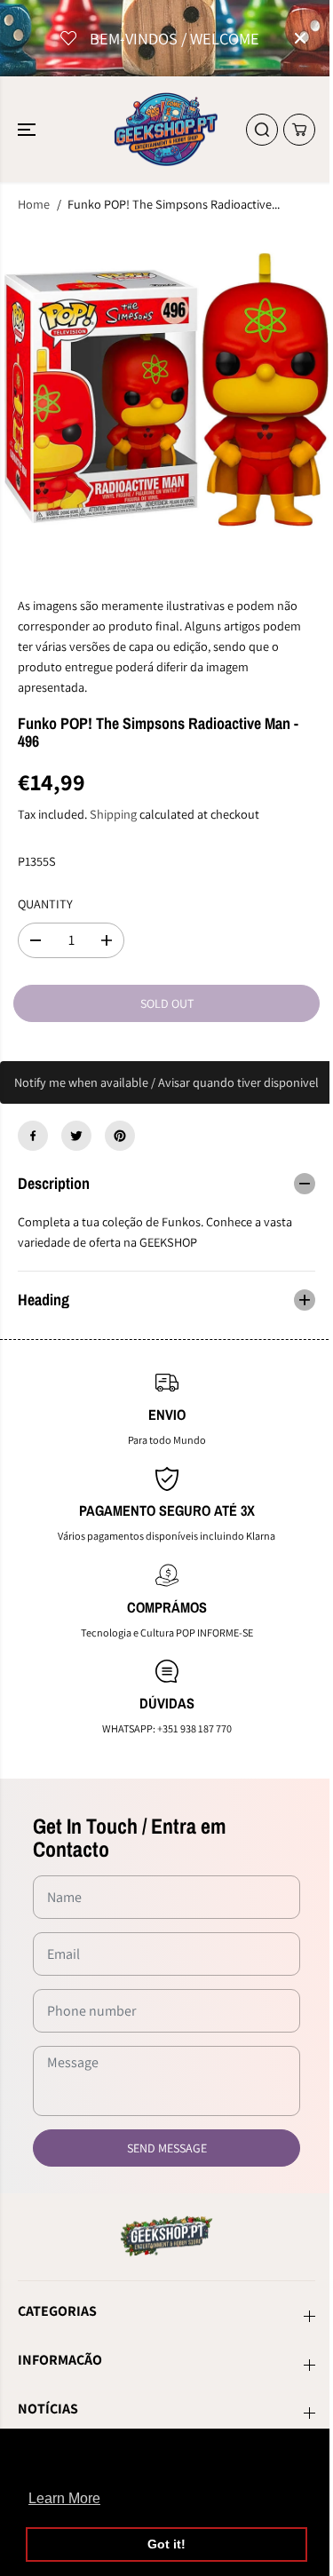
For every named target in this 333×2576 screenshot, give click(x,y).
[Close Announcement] (300, 38)
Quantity (45, 904)
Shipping (113, 814)
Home (34, 204)
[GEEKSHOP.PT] (166, 129)
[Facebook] (33, 1136)
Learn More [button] (64, 2498)
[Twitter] (76, 1136)
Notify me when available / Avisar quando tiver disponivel (166, 1082)
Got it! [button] (166, 2544)
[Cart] (299, 130)
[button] (28, 129)
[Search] (262, 130)
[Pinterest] (120, 1136)
